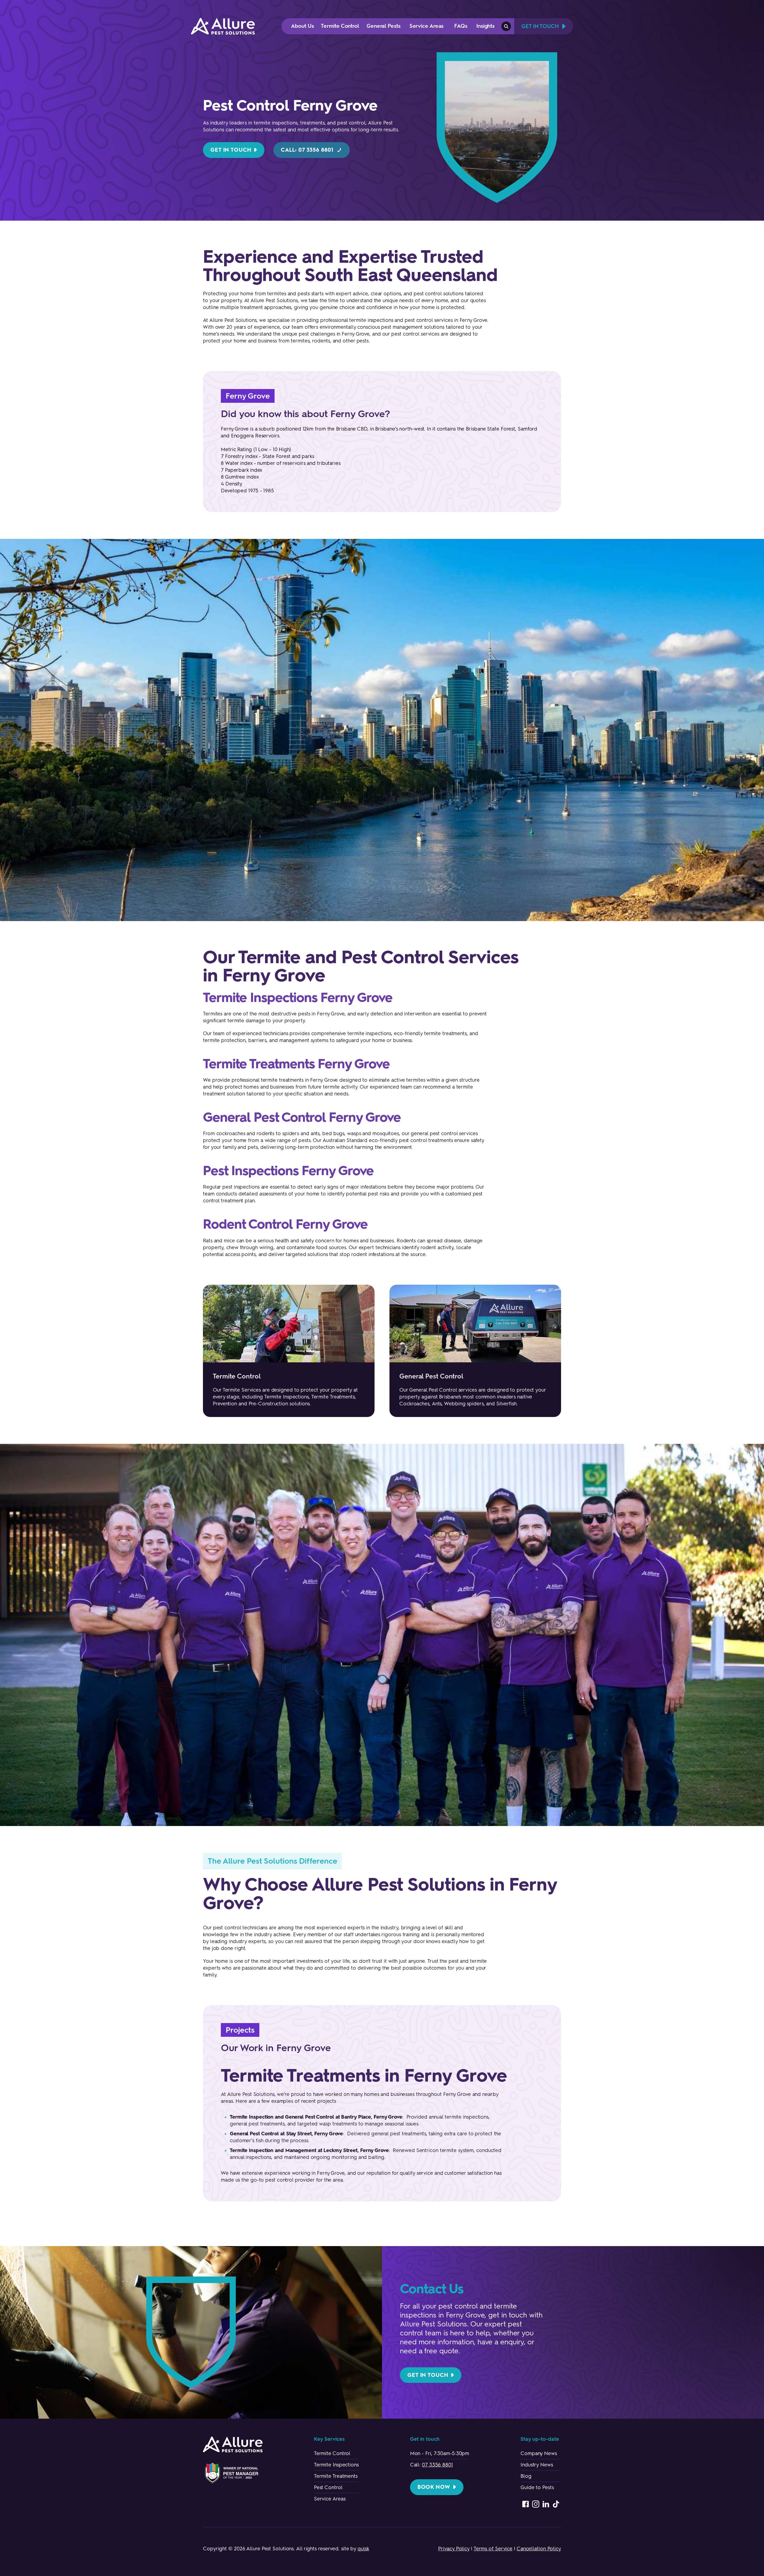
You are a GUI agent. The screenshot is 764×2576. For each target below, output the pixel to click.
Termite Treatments (336, 2476)
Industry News (537, 2465)
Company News (539, 2453)
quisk (363, 2549)
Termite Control (332, 2453)
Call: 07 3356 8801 (307, 150)
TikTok (556, 2504)
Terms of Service (493, 2549)
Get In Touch (540, 26)
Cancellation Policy (539, 2549)
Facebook (526, 2504)
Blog (526, 2476)
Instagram (536, 2504)
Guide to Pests (537, 2487)
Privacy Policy (454, 2549)
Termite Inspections (336, 2465)
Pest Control (328, 2487)
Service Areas (330, 2499)
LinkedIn (546, 2504)
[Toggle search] (506, 26)
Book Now (434, 2487)
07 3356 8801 (438, 2465)
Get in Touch (231, 150)
